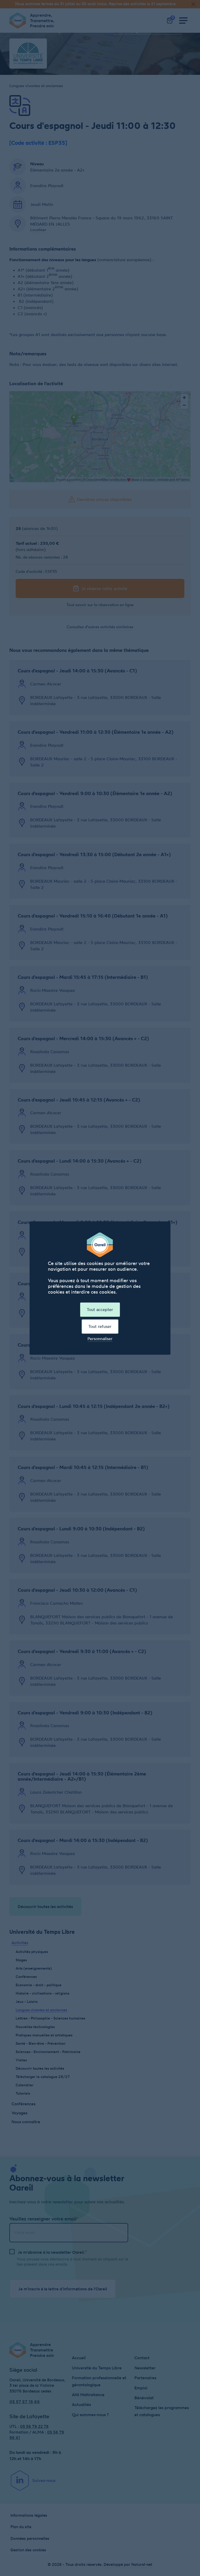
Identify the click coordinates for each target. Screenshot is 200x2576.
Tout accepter (100, 1309)
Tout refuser (100, 1326)
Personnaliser (100, 1339)
